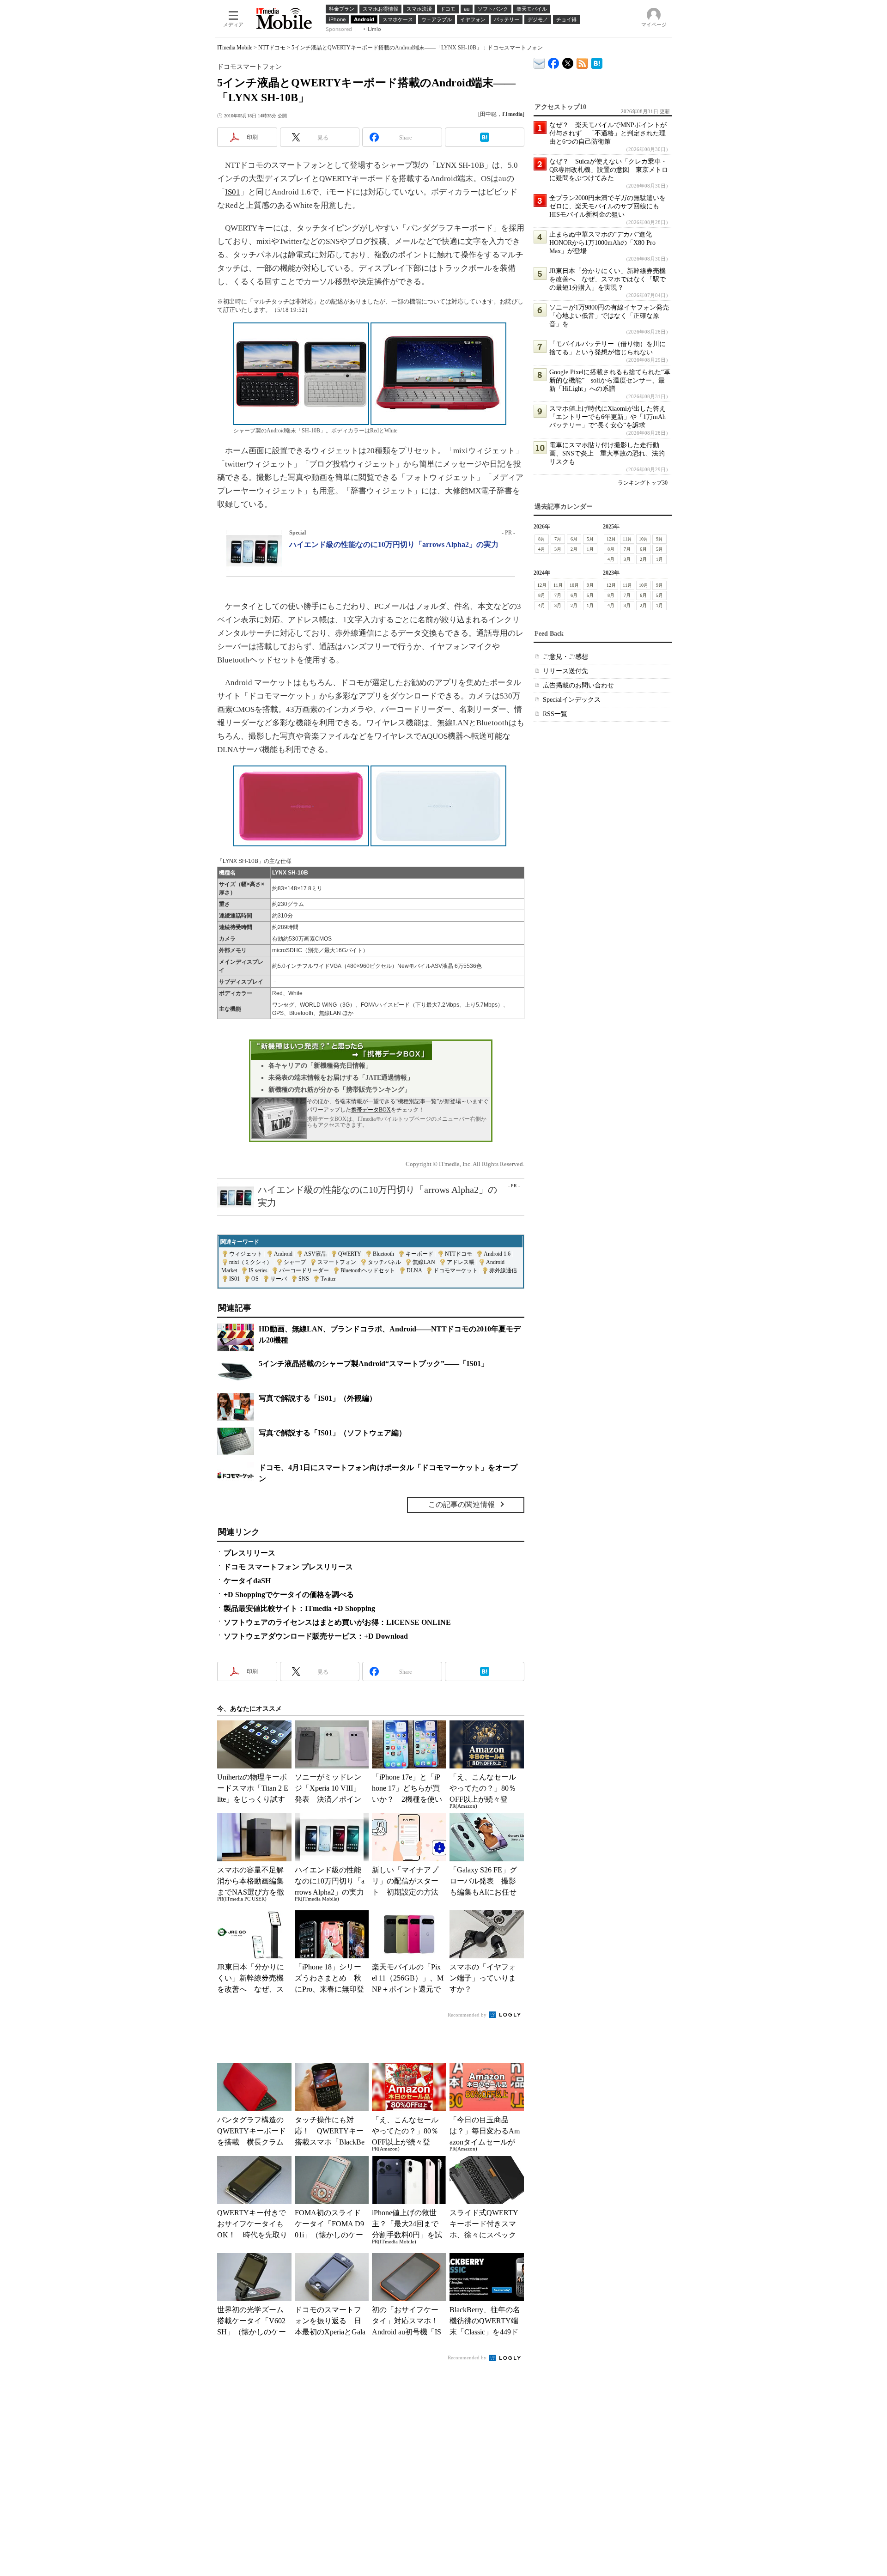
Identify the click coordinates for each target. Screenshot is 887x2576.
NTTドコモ (272, 48)
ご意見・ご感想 (565, 657)
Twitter (328, 1279)
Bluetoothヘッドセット (368, 1270)
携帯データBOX (371, 1110)
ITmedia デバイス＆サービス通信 (539, 62)
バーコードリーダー (304, 1270)
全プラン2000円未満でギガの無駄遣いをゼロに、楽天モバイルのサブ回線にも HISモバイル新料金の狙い (608, 206)
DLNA (414, 1270)
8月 (542, 539)
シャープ (295, 1262)
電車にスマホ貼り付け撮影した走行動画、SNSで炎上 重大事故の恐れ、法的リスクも (607, 453)
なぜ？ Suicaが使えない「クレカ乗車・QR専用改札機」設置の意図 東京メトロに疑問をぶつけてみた (609, 170)
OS (255, 1279)
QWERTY (350, 1254)
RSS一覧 (555, 714)
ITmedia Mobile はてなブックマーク (597, 62)
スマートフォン (337, 1262)
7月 (558, 539)
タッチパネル (384, 1262)
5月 (590, 539)
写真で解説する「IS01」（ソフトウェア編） (332, 1433)
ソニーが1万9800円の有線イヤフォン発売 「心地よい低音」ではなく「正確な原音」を (612, 316)
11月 (627, 539)
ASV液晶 (315, 1254)
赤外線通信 (503, 1270)
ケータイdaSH (247, 1581)
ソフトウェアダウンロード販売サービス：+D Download (316, 1636)
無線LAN (424, 1262)
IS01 (233, 192)
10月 (644, 539)
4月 (542, 549)
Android (283, 1254)
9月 (659, 539)
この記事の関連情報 (462, 1504)
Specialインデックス (572, 700)
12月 (611, 539)
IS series (258, 1270)
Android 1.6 (497, 1254)
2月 (574, 549)
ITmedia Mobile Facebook (554, 61)
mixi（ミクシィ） (251, 1262)
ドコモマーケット (456, 1270)
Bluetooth (383, 1254)
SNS (304, 1279)
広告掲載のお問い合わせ (578, 685)
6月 (574, 539)
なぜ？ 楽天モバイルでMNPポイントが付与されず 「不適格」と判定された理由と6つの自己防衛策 (608, 133)
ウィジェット (246, 1254)
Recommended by (468, 2015)
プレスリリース (249, 1553)
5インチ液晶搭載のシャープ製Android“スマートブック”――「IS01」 (374, 1364)
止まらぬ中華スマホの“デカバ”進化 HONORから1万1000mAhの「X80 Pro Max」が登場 (604, 243)
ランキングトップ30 (643, 483)
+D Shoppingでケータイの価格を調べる (289, 1595)
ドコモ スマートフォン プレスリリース (288, 1567)
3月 (558, 549)
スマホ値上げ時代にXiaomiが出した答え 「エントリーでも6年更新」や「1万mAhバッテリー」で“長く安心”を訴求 (611, 417)
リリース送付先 (565, 671)
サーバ (279, 1279)
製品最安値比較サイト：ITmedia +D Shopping (299, 1608)
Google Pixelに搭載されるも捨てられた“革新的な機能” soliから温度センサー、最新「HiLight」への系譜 (610, 380)
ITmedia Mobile (235, 48)
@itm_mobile (568, 61)
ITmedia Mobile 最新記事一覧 (582, 62)
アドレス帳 (461, 1262)
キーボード (419, 1254)
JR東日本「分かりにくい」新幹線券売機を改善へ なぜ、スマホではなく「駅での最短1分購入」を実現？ (608, 279)
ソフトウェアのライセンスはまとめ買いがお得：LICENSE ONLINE (337, 1622)
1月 (590, 549)
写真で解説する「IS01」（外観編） (318, 1398)
